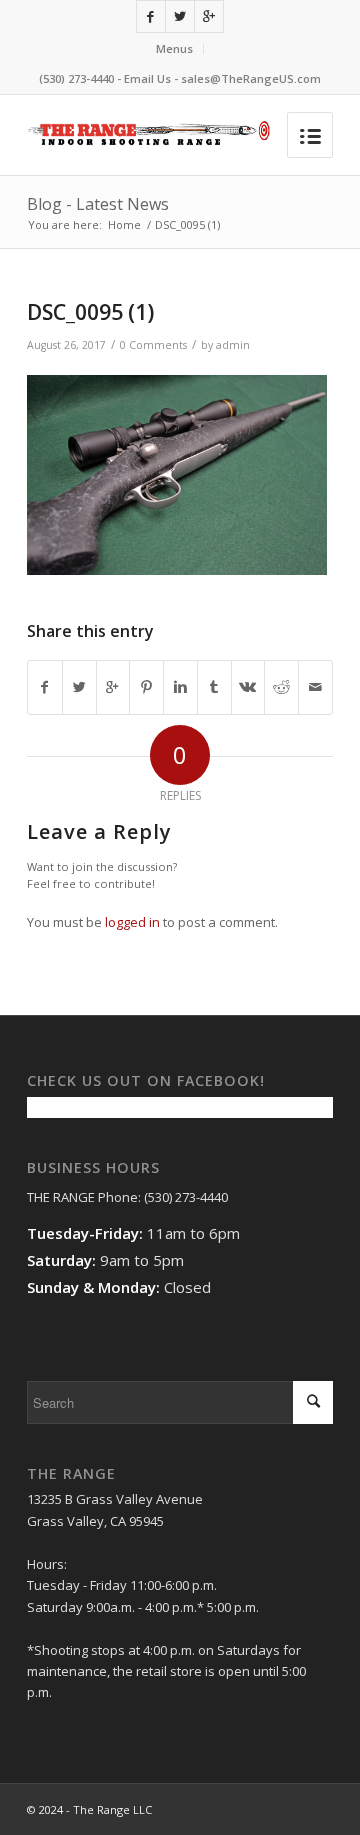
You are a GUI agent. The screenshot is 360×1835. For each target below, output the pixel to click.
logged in (132, 922)
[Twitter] (180, 16)
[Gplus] (209, 16)
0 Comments (153, 345)
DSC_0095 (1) (90, 312)
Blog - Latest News (98, 204)
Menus (174, 48)
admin (233, 345)
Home (124, 224)
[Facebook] (151, 16)
